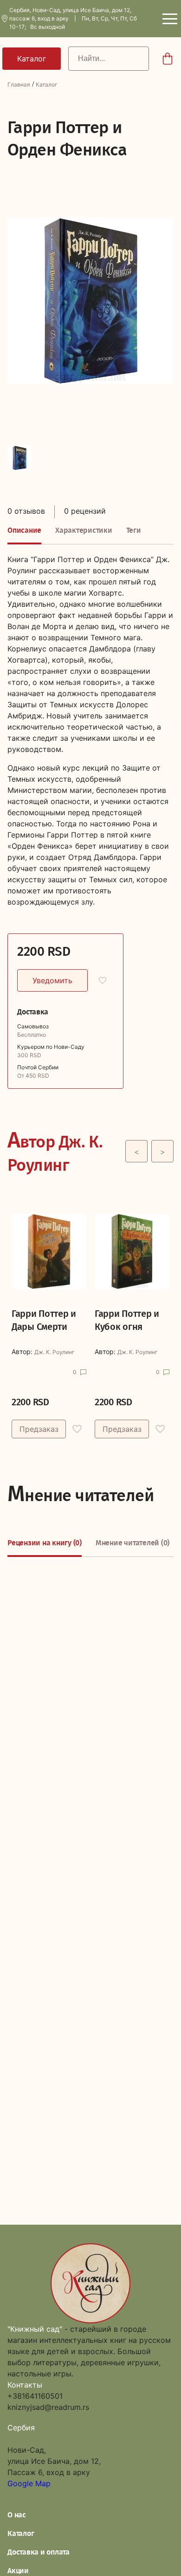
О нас (17, 2515)
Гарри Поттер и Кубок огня (127, 1320)
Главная (19, 84)
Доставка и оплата (39, 2552)
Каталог (47, 84)
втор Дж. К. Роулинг (55, 1151)
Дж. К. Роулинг (55, 1352)
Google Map (29, 2483)
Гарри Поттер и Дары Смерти (44, 1320)
